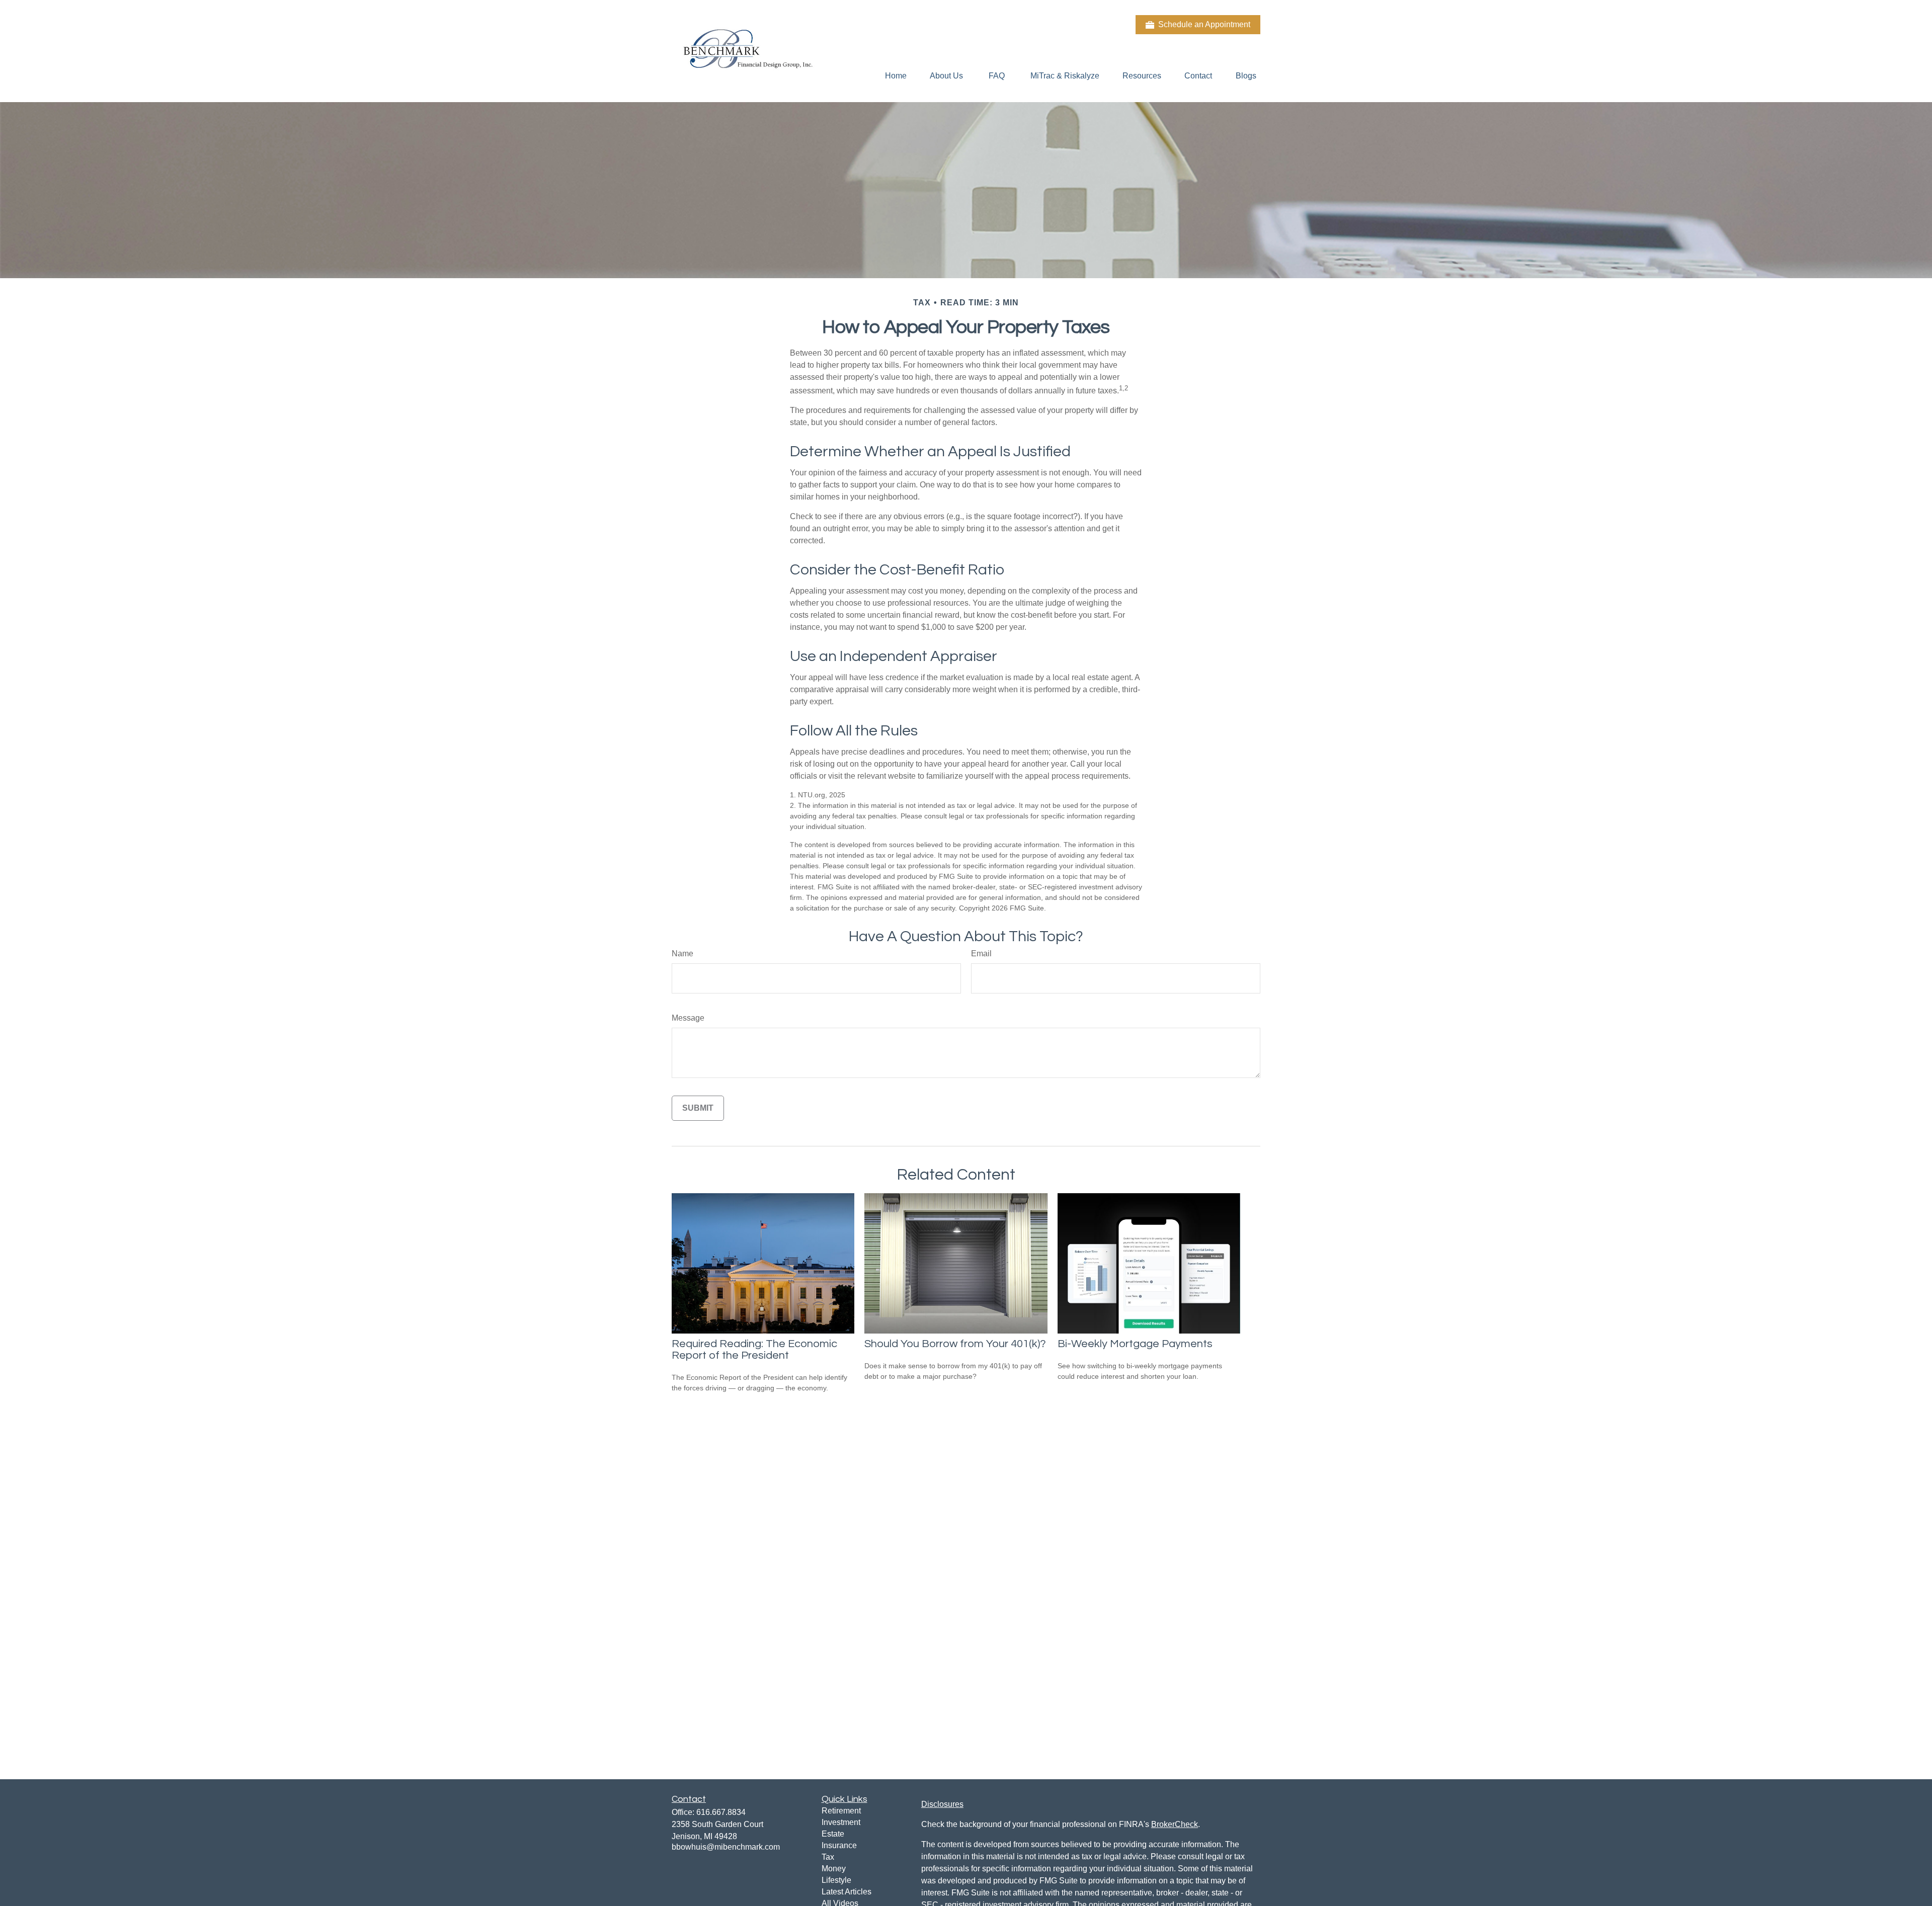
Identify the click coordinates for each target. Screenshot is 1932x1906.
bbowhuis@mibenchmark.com (726, 1847)
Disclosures (942, 1804)
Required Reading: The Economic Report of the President (754, 1350)
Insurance (839, 1845)
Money (834, 1869)
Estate (833, 1834)
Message (688, 1018)
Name (682, 954)
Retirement (841, 1811)
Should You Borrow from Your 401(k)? (955, 1344)
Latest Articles (847, 1892)
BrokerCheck (1175, 1824)
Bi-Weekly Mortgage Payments (1135, 1344)
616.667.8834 (721, 1812)
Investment (841, 1822)
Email (981, 954)
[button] (896, 76)
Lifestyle (836, 1880)
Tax (828, 1857)
